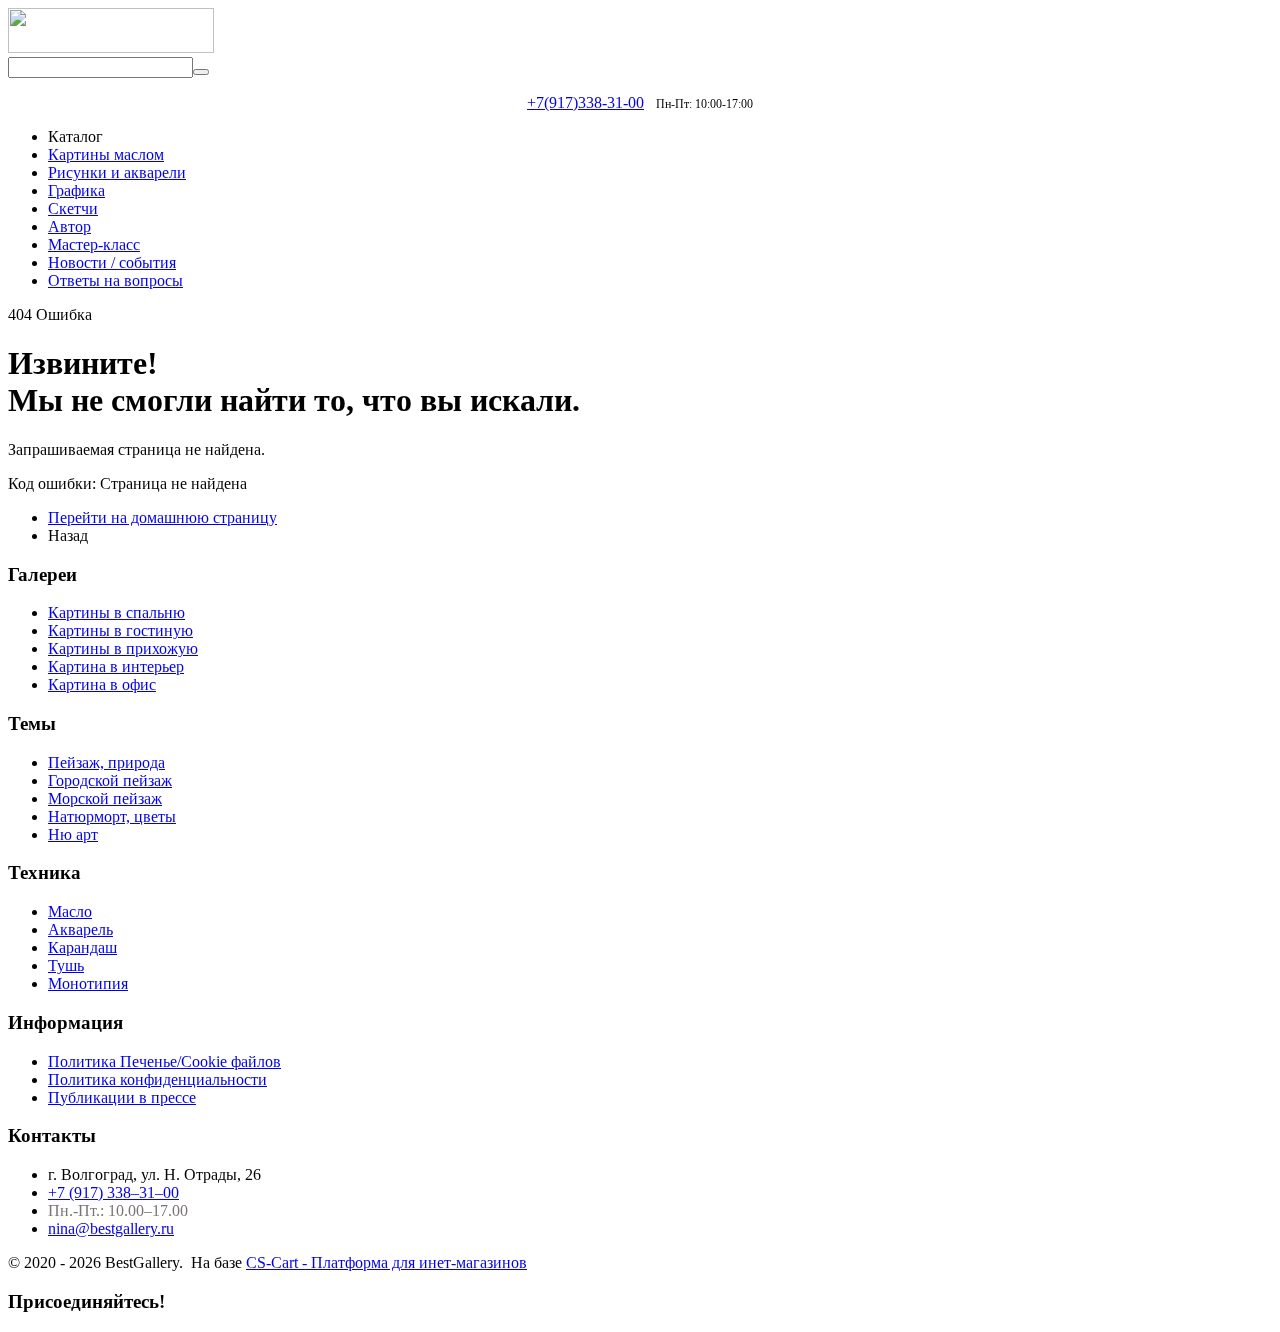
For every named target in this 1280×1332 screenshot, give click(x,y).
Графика (76, 190)
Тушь (66, 965)
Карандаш (82, 947)
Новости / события (112, 262)
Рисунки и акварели (117, 172)
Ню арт (73, 834)
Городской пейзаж (110, 780)
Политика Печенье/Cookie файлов (164, 1061)
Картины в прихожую (123, 648)
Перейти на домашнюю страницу (162, 517)
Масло (70, 911)
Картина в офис (102, 684)
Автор (69, 226)
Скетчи (73, 208)
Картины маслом (106, 154)
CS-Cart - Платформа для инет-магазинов (386, 1262)
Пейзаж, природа (106, 762)
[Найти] (201, 72)
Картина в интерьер (116, 666)
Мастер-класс (94, 244)
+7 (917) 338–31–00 (113, 1192)
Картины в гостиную (120, 630)
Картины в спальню (116, 612)
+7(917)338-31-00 (585, 102)
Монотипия (88, 983)
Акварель (80, 929)
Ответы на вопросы (115, 280)
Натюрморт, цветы (112, 816)
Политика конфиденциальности (157, 1079)
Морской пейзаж (105, 798)
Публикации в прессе (122, 1097)
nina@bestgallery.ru (111, 1228)
